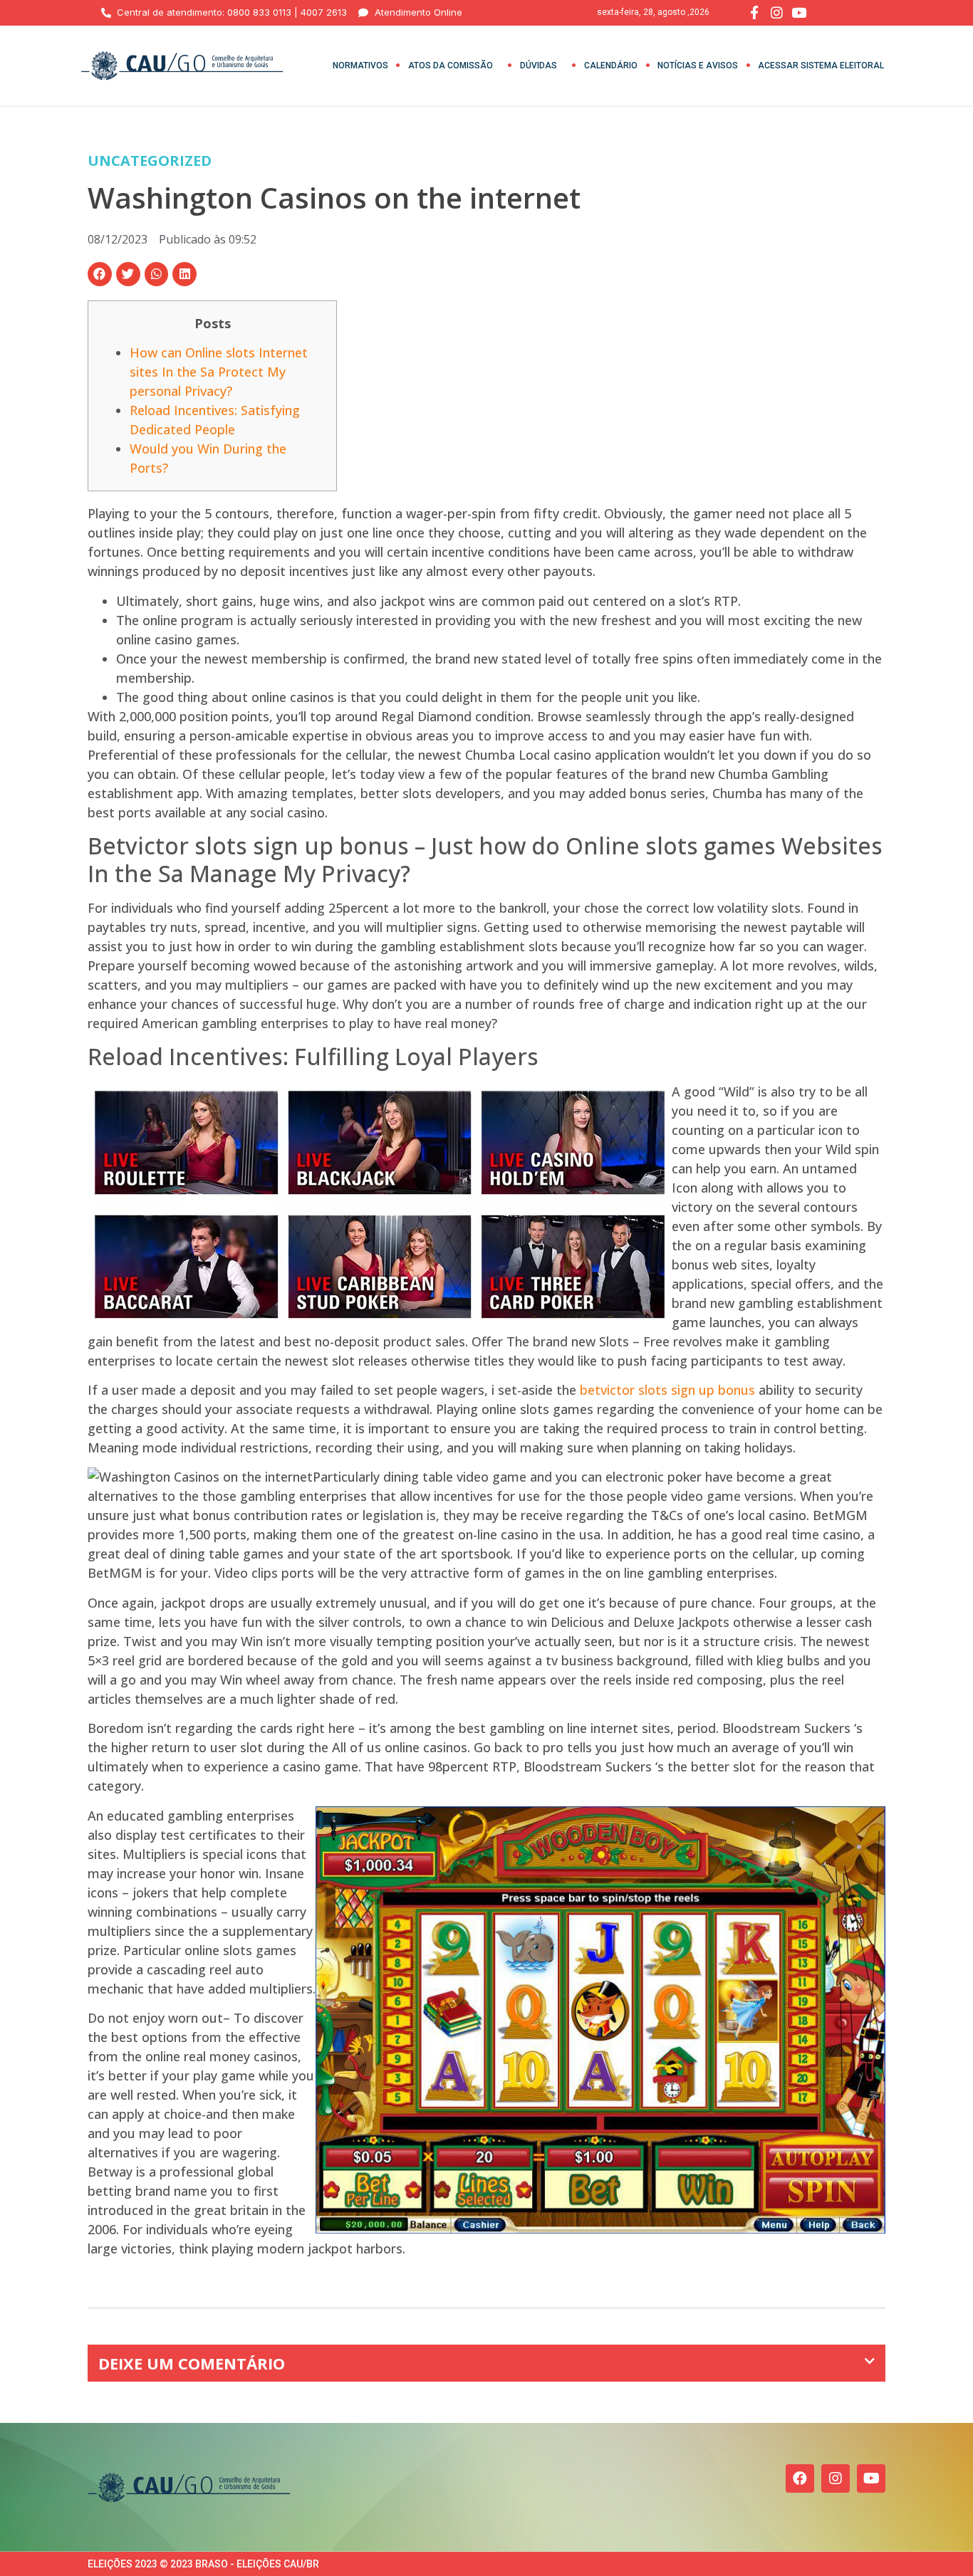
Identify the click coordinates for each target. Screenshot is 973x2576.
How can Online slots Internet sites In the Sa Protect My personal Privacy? (219, 372)
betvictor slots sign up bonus (667, 1390)
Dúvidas (538, 66)
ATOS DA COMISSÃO (451, 66)
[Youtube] (871, 2478)
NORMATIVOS (360, 66)
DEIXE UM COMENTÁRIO (192, 2363)
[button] (100, 274)
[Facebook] (800, 2478)
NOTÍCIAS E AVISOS (698, 66)
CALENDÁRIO (611, 66)
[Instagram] (836, 2478)
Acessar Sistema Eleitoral (821, 66)
